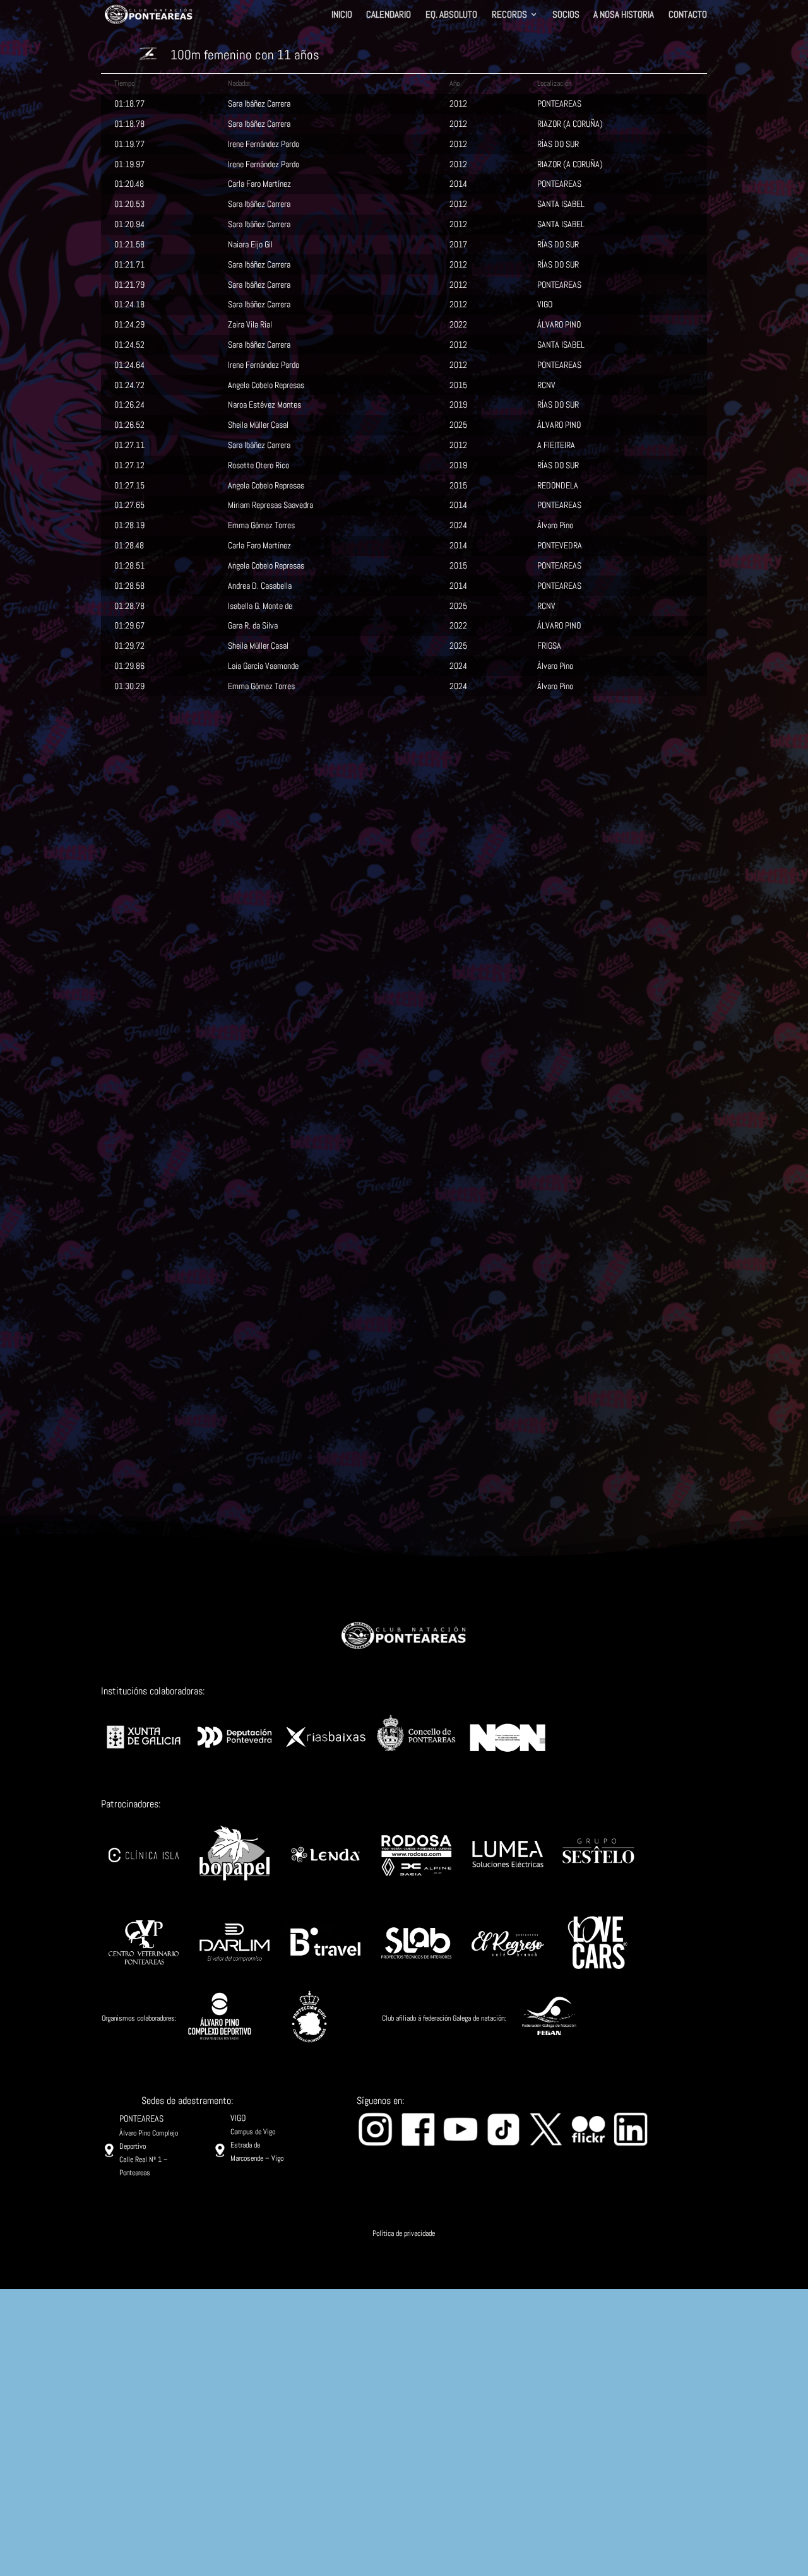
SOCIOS (566, 15)
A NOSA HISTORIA (624, 15)
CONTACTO (688, 15)
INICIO (342, 15)
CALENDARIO (389, 15)
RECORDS (509, 15)
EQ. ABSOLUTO (451, 15)
